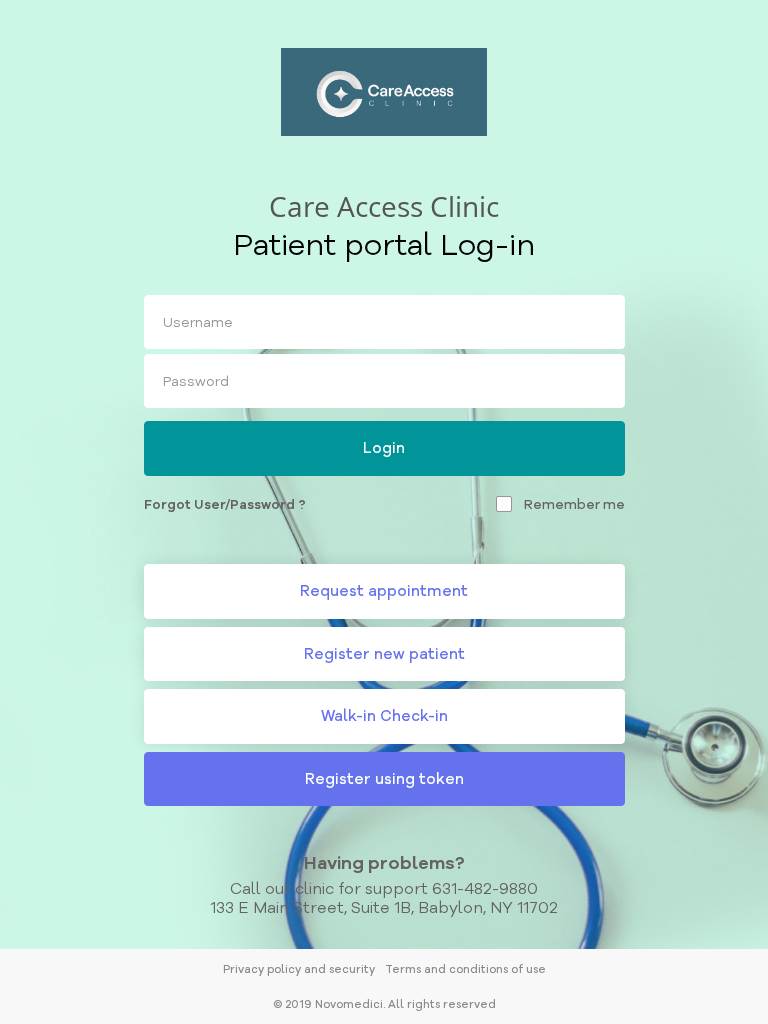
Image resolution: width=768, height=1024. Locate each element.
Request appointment (384, 590)
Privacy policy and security (299, 969)
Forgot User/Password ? (225, 504)
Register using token (384, 778)
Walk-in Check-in (384, 715)
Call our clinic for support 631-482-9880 (384, 888)
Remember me (574, 504)
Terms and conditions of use (465, 969)
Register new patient (384, 653)
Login (384, 447)
